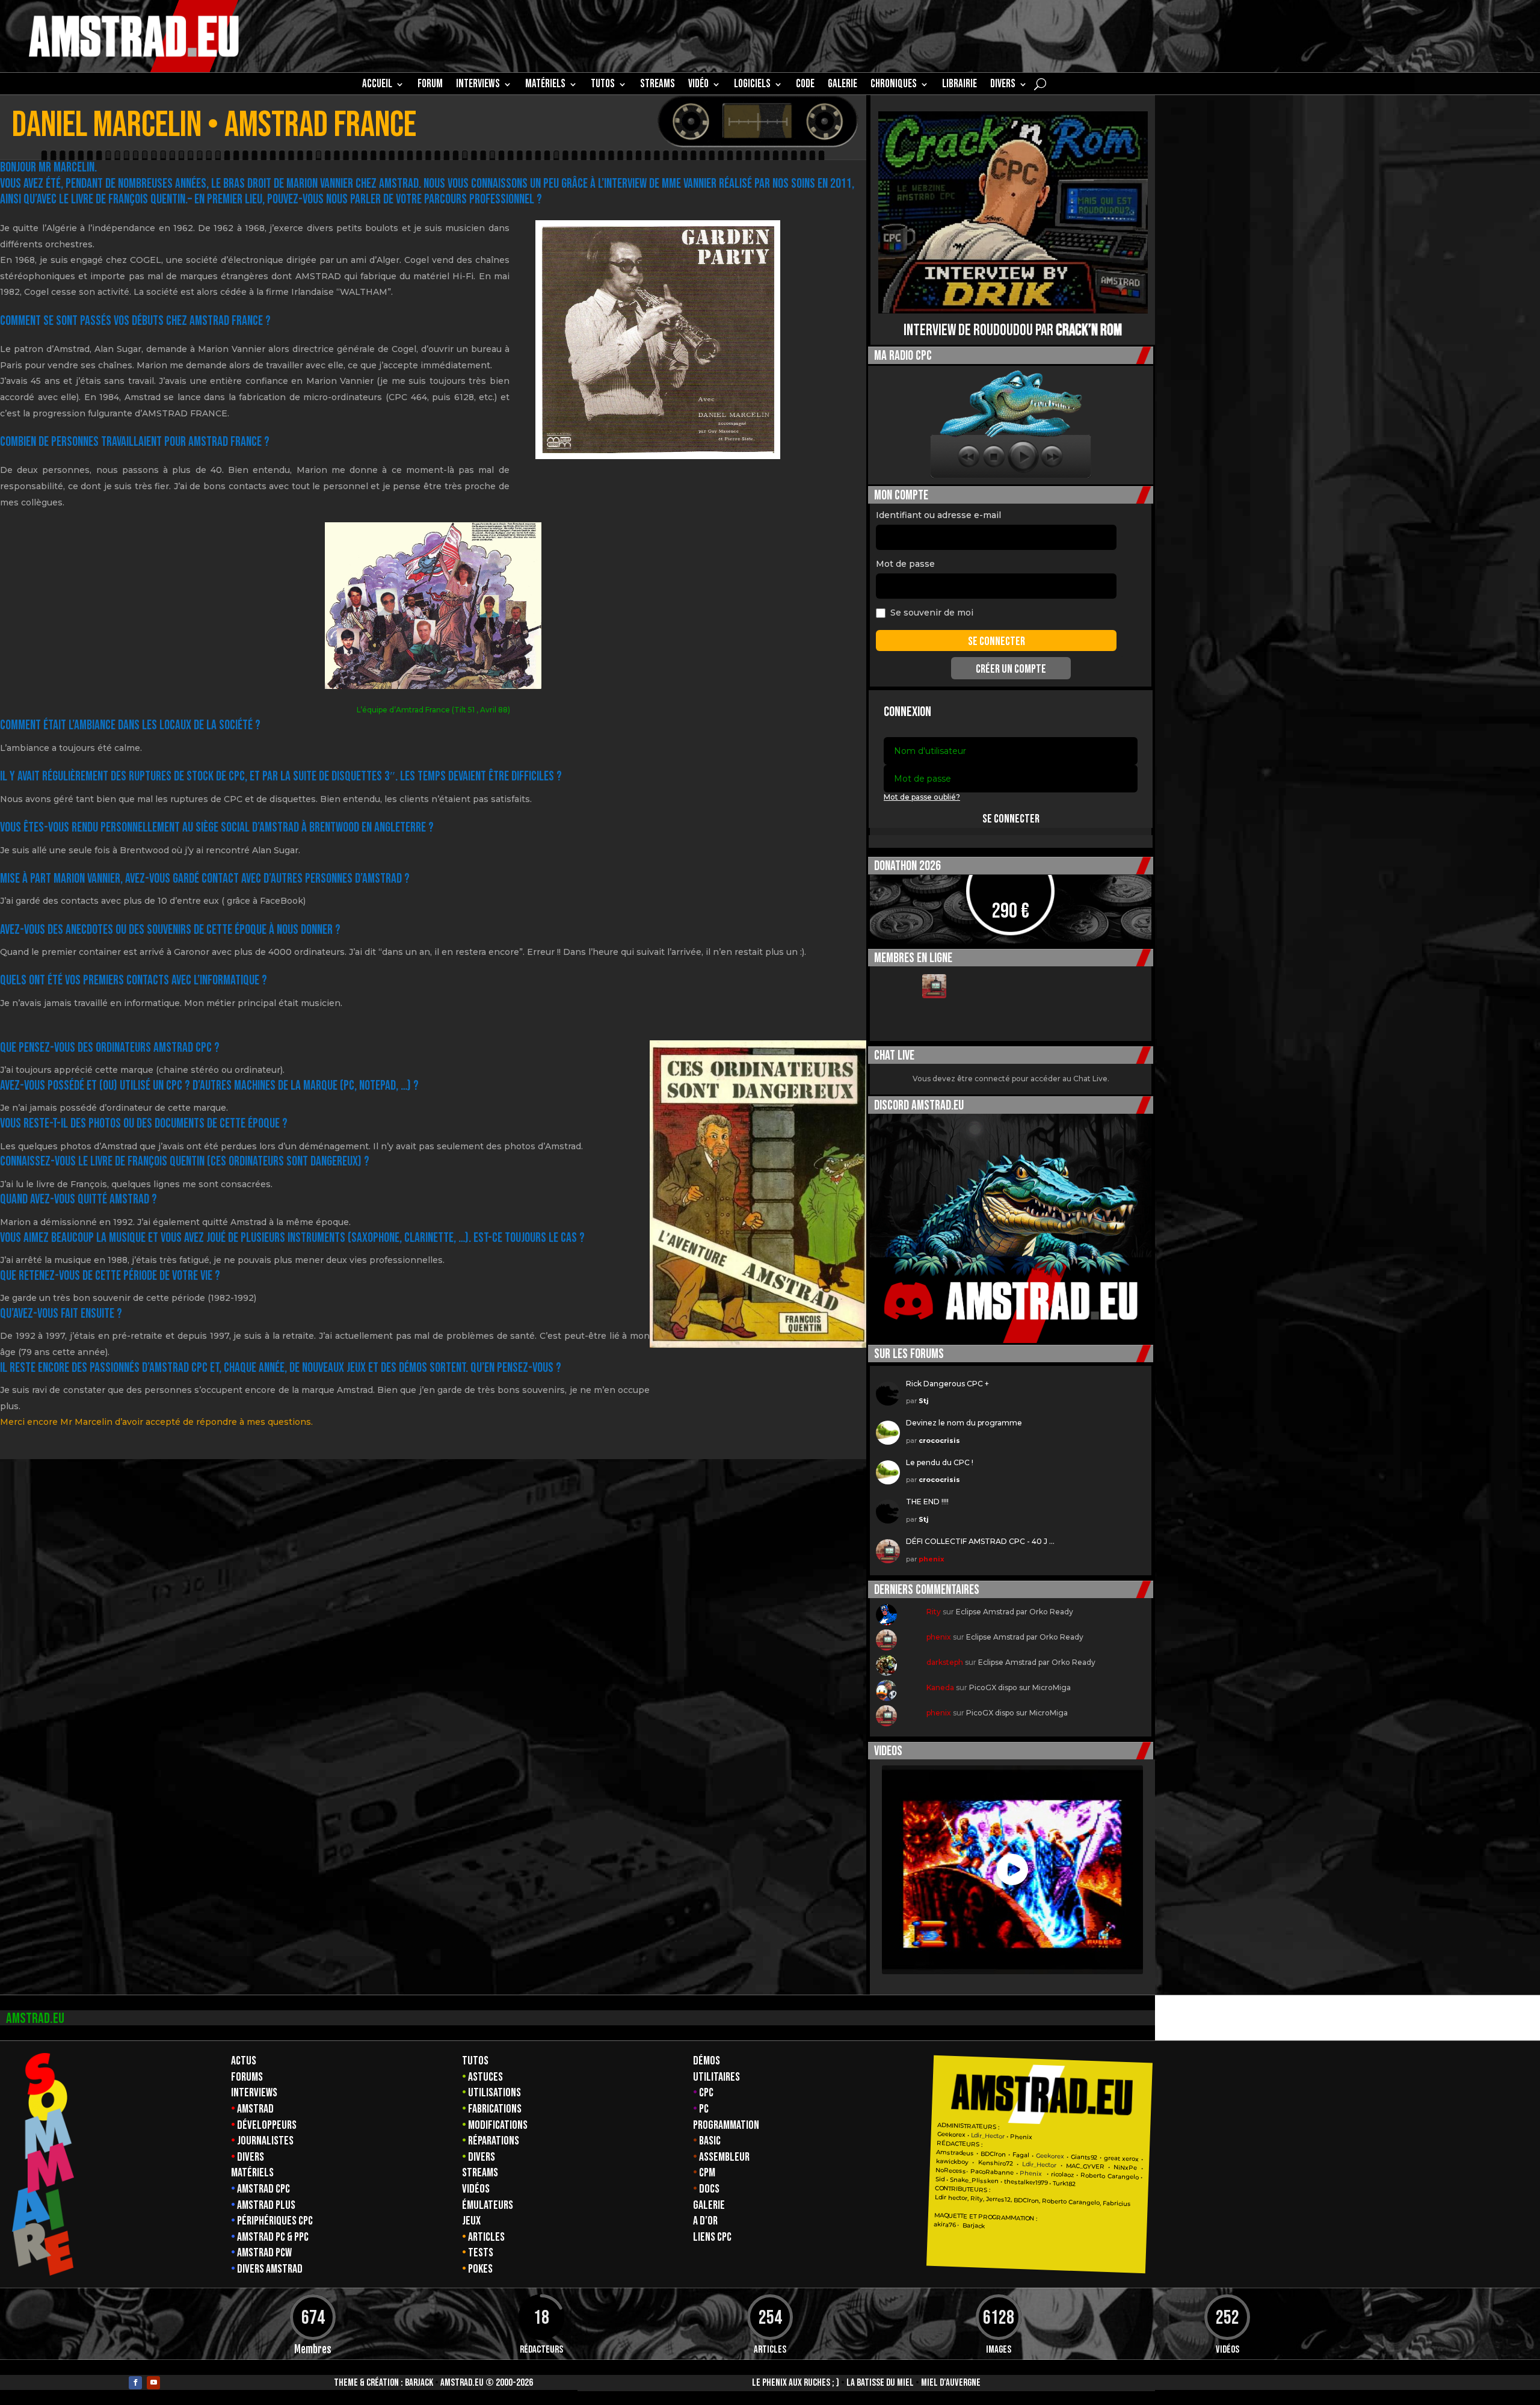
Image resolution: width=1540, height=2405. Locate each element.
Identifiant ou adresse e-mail (938, 515)
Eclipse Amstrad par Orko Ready (1015, 1612)
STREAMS (658, 85)
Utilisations (494, 2093)
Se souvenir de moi (932, 613)
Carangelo (1122, 2177)
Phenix (1021, 2137)
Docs (709, 2189)
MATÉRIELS (545, 85)
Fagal (1021, 2155)
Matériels (252, 2173)
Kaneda (940, 1687)
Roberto (1093, 2176)
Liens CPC (712, 2237)
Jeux (471, 2221)
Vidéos (476, 2189)
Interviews (254, 2093)
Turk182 (1064, 2184)
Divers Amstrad (270, 2269)
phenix (932, 1559)
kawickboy (952, 2162)
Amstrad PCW (264, 2253)
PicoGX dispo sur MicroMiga (1020, 1687)
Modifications (498, 2125)
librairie (959, 85)
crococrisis (939, 1440)
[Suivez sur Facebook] (135, 2383)
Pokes (480, 2269)
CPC (706, 2093)
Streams (480, 2173)
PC (704, 2109)
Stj (924, 1401)
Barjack (419, 2383)
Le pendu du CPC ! (940, 1462)
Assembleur (724, 2157)
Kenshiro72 (995, 2163)
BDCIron (993, 2154)
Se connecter (1011, 819)
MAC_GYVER (1085, 2166)
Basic (710, 2141)
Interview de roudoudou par (1013, 331)
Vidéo (698, 85)
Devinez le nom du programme (964, 1423)
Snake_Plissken (974, 2181)
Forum (430, 85)
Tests (481, 2253)
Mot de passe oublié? (922, 797)
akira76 (944, 2224)
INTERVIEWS (478, 85)
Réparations (494, 2141)
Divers (1003, 85)
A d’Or (705, 2221)
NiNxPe (1125, 2168)
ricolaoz (1062, 2175)
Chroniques (894, 85)
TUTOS (603, 85)
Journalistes (265, 2141)
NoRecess (951, 2171)
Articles (486, 2237)
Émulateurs (488, 2205)
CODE (805, 85)
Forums (247, 2077)
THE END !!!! (927, 1502)
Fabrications (495, 2109)
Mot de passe (905, 564)
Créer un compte (1011, 669)
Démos (707, 2061)
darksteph (945, 1662)
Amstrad (255, 2109)
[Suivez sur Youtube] (153, 2383)
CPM (707, 2173)
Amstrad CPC (263, 2189)
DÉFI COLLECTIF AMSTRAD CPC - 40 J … (980, 1541)
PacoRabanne (992, 2172)
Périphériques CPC (275, 2221)
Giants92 (1084, 2157)
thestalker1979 (1026, 2182)
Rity (934, 1612)
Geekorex (952, 2135)
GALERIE (842, 85)
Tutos (475, 2061)
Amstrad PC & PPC (273, 2237)
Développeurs (267, 2125)
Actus (244, 2061)
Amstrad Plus (266, 2205)
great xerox (1121, 2159)
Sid (940, 2179)
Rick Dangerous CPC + (947, 1384)
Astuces (485, 2077)
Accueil (377, 85)
